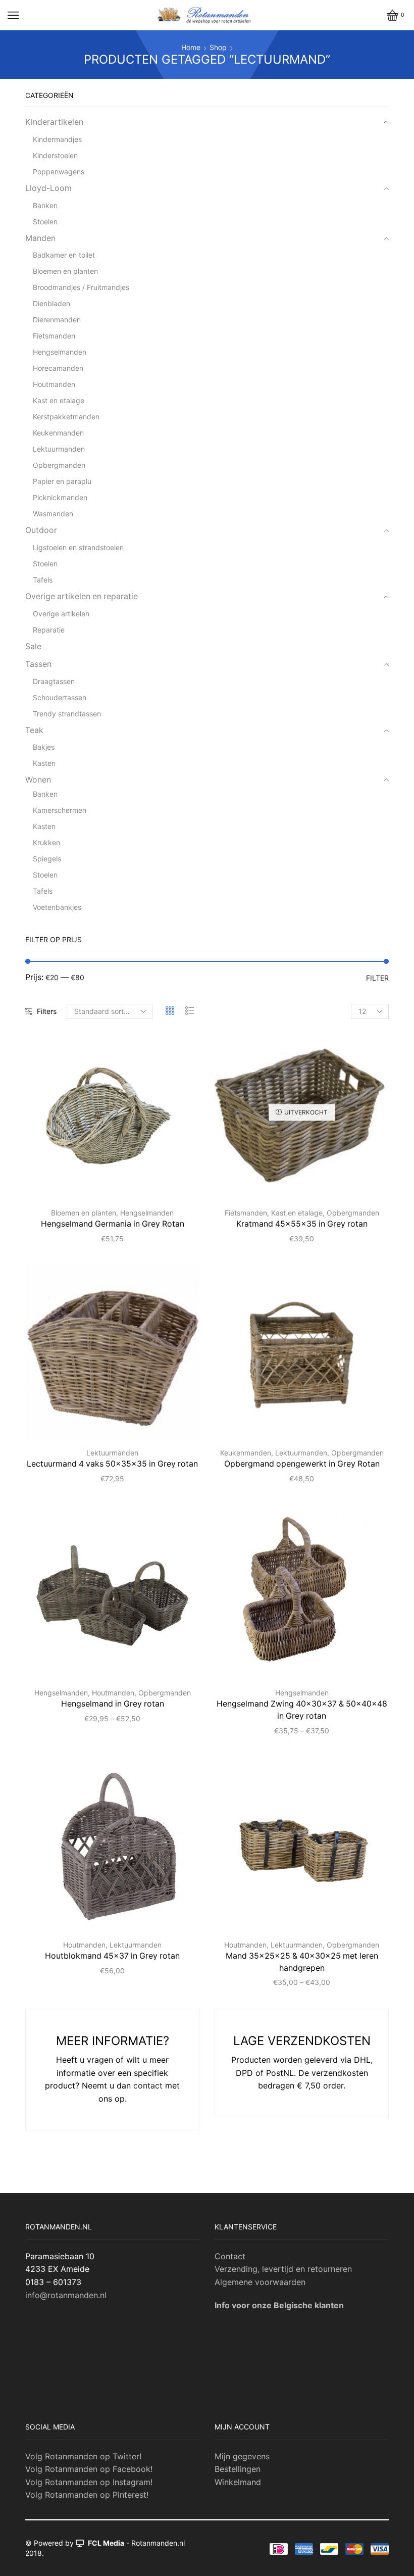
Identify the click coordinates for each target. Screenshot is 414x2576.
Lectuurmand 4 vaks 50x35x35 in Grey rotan (112, 1464)
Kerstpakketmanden (66, 417)
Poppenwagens (59, 172)
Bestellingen (238, 2469)
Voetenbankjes (57, 907)
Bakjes (44, 747)
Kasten (44, 763)
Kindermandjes (57, 139)
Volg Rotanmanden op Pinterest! (87, 2495)
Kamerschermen (60, 810)
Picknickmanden (60, 497)
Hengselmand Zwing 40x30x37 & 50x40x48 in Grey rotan (302, 1710)
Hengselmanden (147, 1213)
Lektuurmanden (112, 1453)
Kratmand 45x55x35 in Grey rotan (302, 1224)
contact (148, 2085)
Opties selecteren (151, 1663)
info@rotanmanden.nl (66, 2295)
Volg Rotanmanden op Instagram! (89, 2482)
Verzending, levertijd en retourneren (283, 2269)
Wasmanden (53, 514)
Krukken (46, 842)
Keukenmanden (246, 1453)
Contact (230, 2256)
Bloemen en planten (84, 1213)
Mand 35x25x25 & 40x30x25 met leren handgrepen (302, 1962)
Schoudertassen (60, 697)
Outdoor (41, 530)
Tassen (38, 664)
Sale (33, 646)
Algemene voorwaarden (260, 2282)
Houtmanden (113, 1693)
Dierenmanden (57, 320)
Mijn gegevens (242, 2456)
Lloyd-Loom (48, 188)
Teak (34, 730)
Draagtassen (54, 681)
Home (191, 47)
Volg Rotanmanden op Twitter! (83, 2456)
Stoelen (45, 222)
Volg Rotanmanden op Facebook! (89, 2469)
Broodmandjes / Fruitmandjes (81, 287)
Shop (218, 47)
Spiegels (47, 859)
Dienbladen (51, 303)
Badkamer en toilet (64, 255)
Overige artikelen (61, 614)
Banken (45, 205)
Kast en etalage (297, 1213)
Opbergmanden (353, 1213)
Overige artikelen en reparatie (82, 596)
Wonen (38, 780)
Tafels (43, 580)
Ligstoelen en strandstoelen (78, 547)
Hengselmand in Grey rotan (113, 1704)
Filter (377, 978)
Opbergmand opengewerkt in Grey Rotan (302, 1464)
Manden (40, 238)
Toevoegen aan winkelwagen (151, 1183)
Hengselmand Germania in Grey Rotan (113, 1224)
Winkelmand (238, 2482)
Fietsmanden (246, 1213)
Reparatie (49, 630)
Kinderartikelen (54, 122)
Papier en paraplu (62, 481)
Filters (47, 1011)
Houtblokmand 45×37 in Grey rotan (112, 1956)
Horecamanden (58, 368)
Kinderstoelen (55, 155)
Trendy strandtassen (67, 714)
